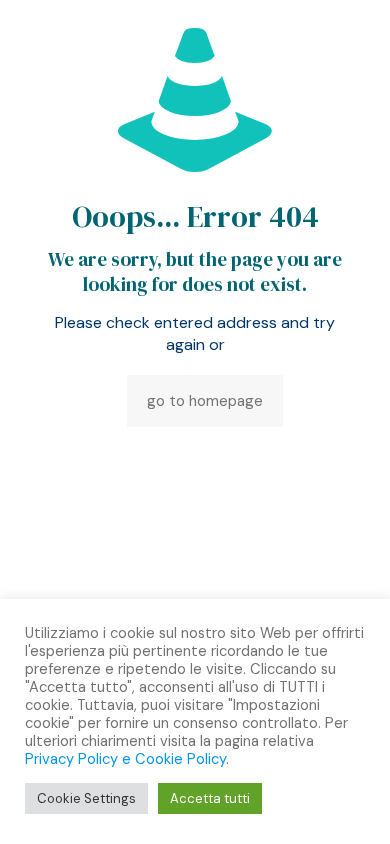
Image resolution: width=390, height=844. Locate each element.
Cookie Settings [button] (86, 798)
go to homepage (205, 401)
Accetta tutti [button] (210, 798)
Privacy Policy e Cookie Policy (125, 759)
